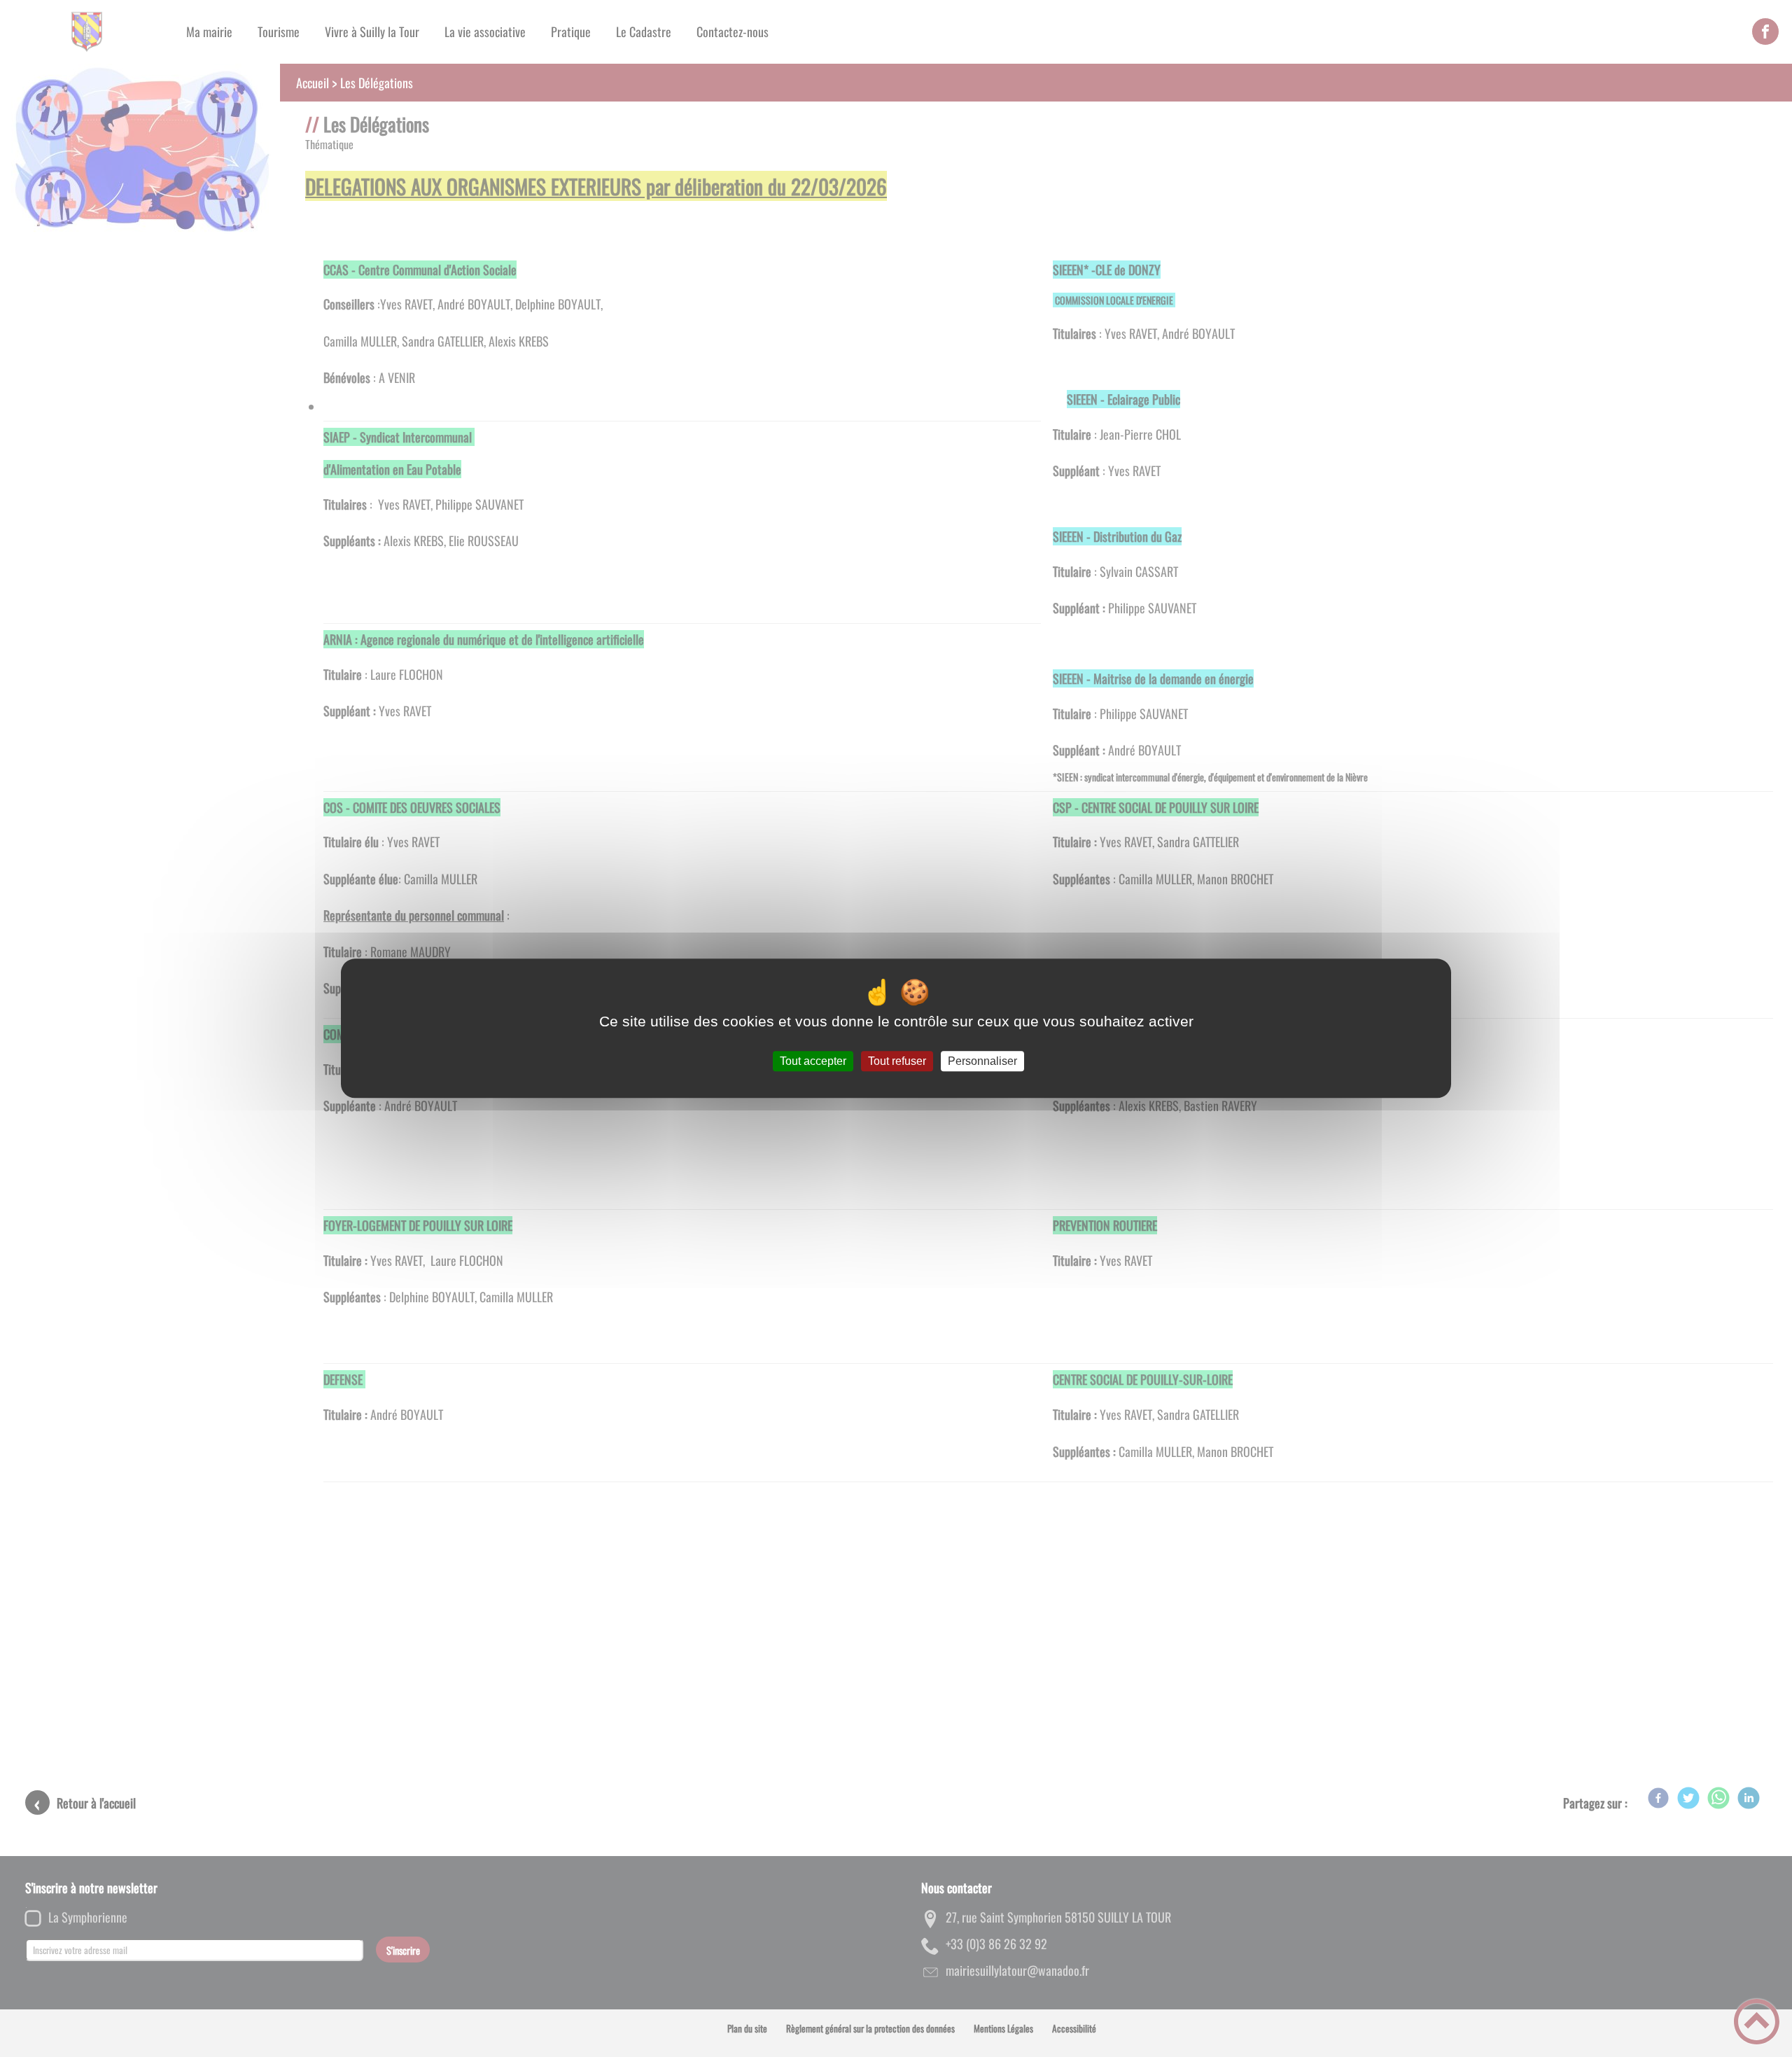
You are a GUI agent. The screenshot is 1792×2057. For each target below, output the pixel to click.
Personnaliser (982, 1061)
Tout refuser (897, 1061)
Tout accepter (813, 1061)
